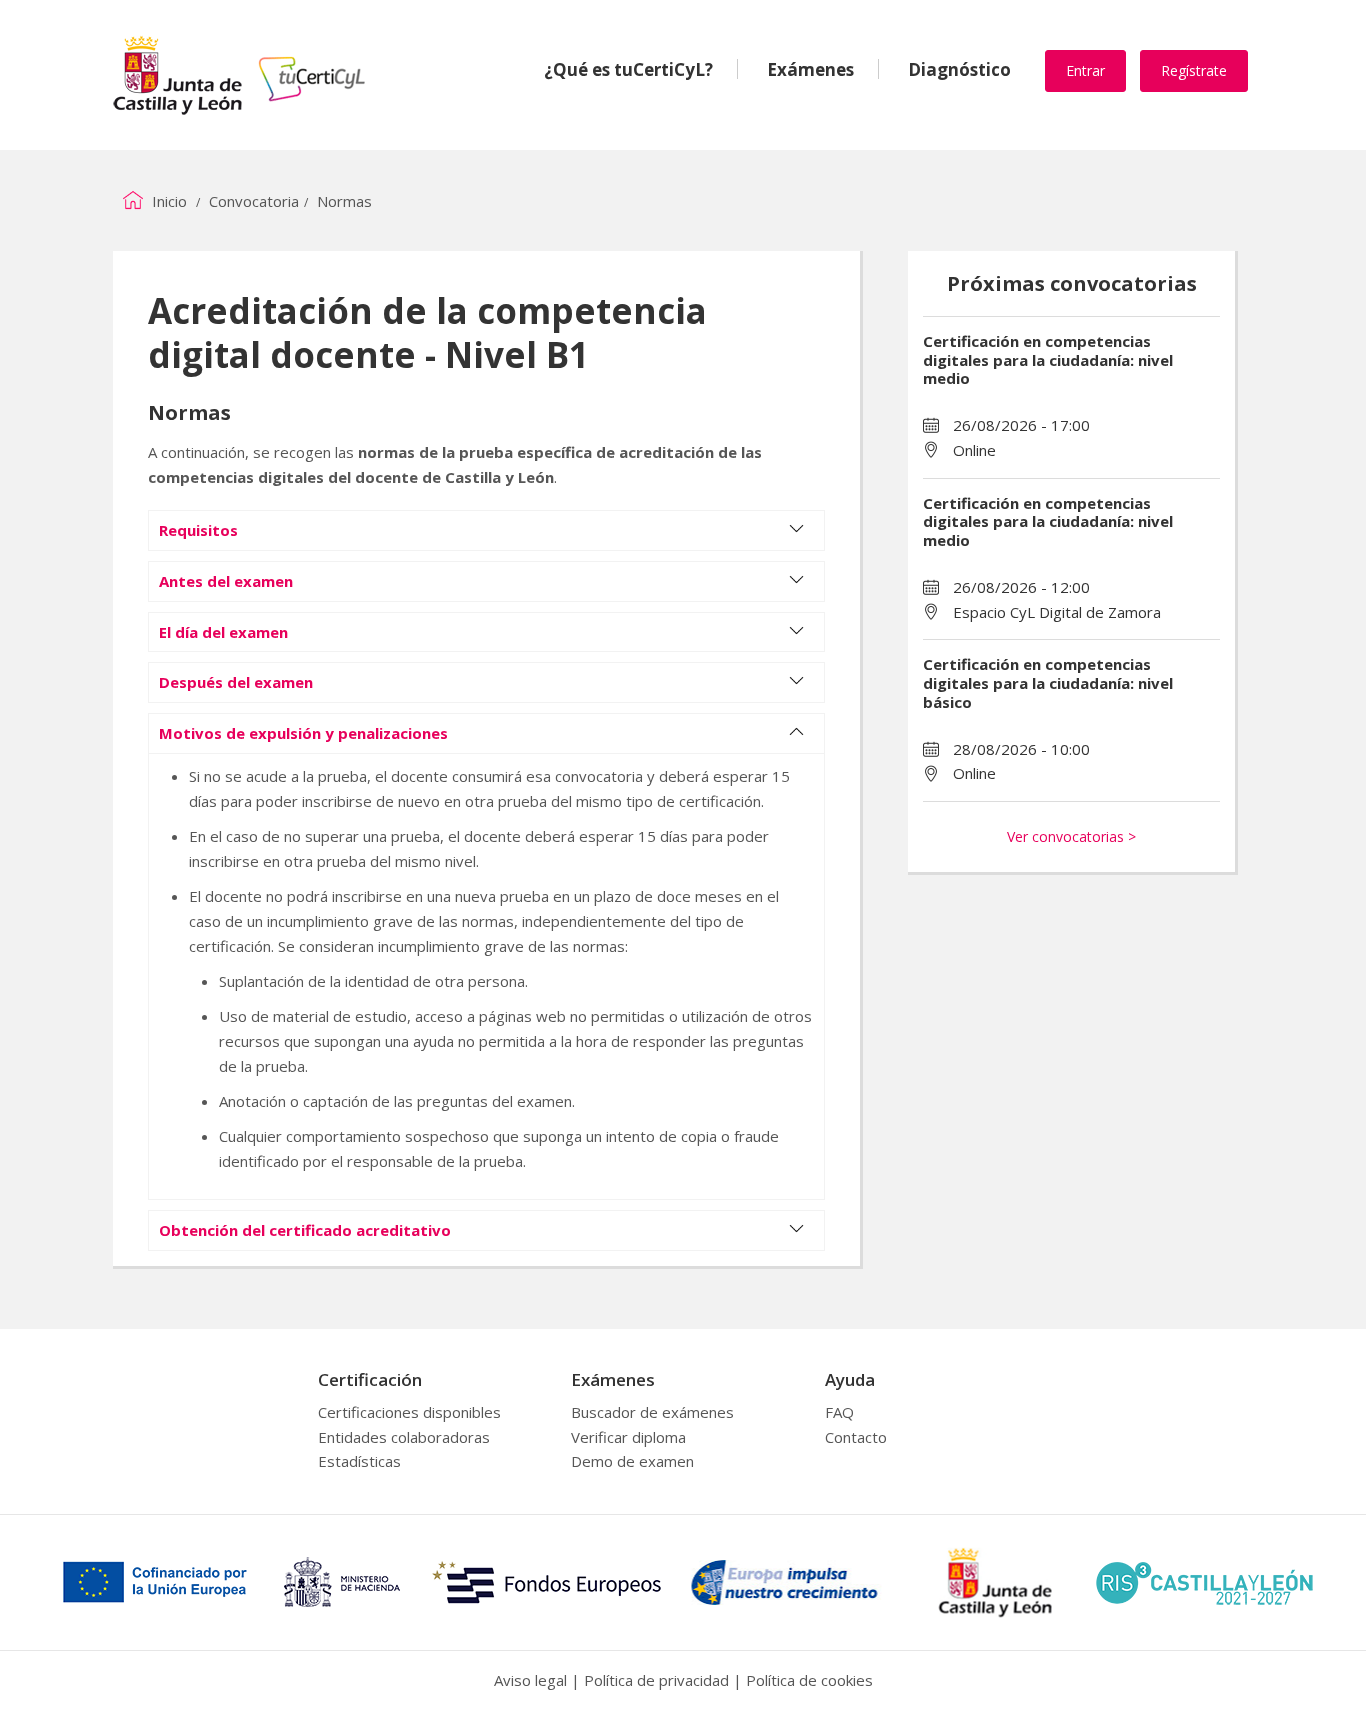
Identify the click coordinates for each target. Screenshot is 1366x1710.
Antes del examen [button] (226, 581)
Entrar (1085, 70)
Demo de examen (632, 1461)
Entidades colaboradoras (404, 1437)
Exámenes (810, 69)
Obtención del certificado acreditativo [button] (305, 1230)
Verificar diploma (628, 1437)
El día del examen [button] (223, 632)
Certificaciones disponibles (409, 1412)
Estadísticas (359, 1461)
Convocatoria (254, 201)
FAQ (839, 1412)
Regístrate (1194, 70)
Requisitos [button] (198, 530)
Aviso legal (530, 1680)
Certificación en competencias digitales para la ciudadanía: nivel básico (1048, 683)
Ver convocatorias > (1071, 836)
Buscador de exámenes (652, 1412)
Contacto (856, 1437)
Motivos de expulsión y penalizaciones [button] (303, 733)
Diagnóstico (959, 69)
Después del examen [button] (236, 682)
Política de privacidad (656, 1680)
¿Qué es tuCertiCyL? (628, 69)
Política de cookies (809, 1680)
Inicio (167, 201)
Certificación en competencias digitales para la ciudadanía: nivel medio (1048, 360)
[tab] (486, 530)
